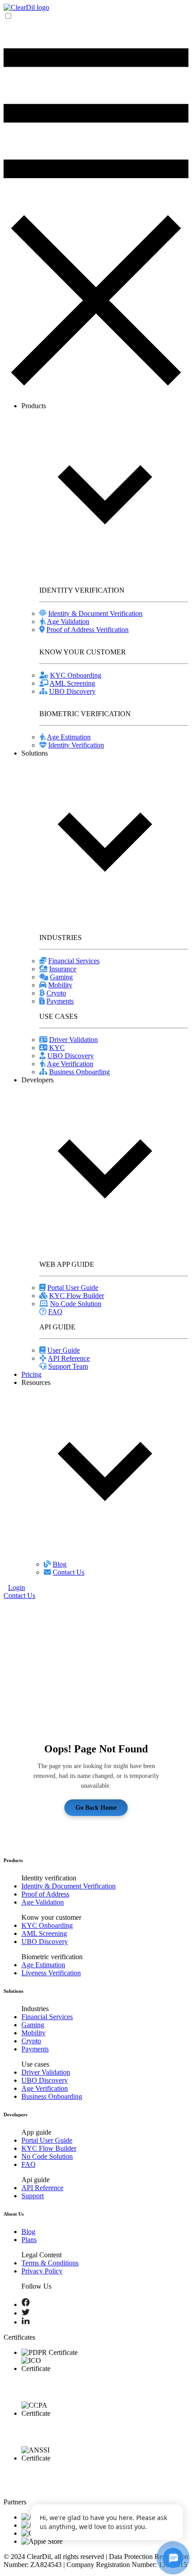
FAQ (55, 1312)
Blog (60, 1564)
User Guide (64, 1350)
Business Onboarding (79, 1072)
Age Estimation (69, 737)
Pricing (31, 1374)
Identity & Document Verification (95, 613)
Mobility (60, 985)
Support (33, 2196)
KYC (57, 1048)
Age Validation (68, 622)
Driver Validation (73, 1040)
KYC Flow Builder (77, 1296)
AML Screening (72, 683)
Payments (60, 1001)
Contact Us (69, 1572)
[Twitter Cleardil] (26, 2313)
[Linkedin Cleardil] (26, 2322)
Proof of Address (45, 1894)
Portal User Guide (73, 1288)
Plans (29, 2240)
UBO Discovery (72, 691)
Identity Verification (76, 745)
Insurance (63, 969)
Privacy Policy (42, 2271)
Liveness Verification (51, 1973)
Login (17, 1587)
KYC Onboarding (76, 675)
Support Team (68, 1366)
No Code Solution (76, 1304)
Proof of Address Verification (88, 630)
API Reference (69, 1358)
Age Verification (70, 1064)
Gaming (61, 977)
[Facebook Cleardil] (26, 2305)
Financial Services (74, 961)
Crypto (56, 993)
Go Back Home (96, 1807)
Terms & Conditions (50, 2263)
